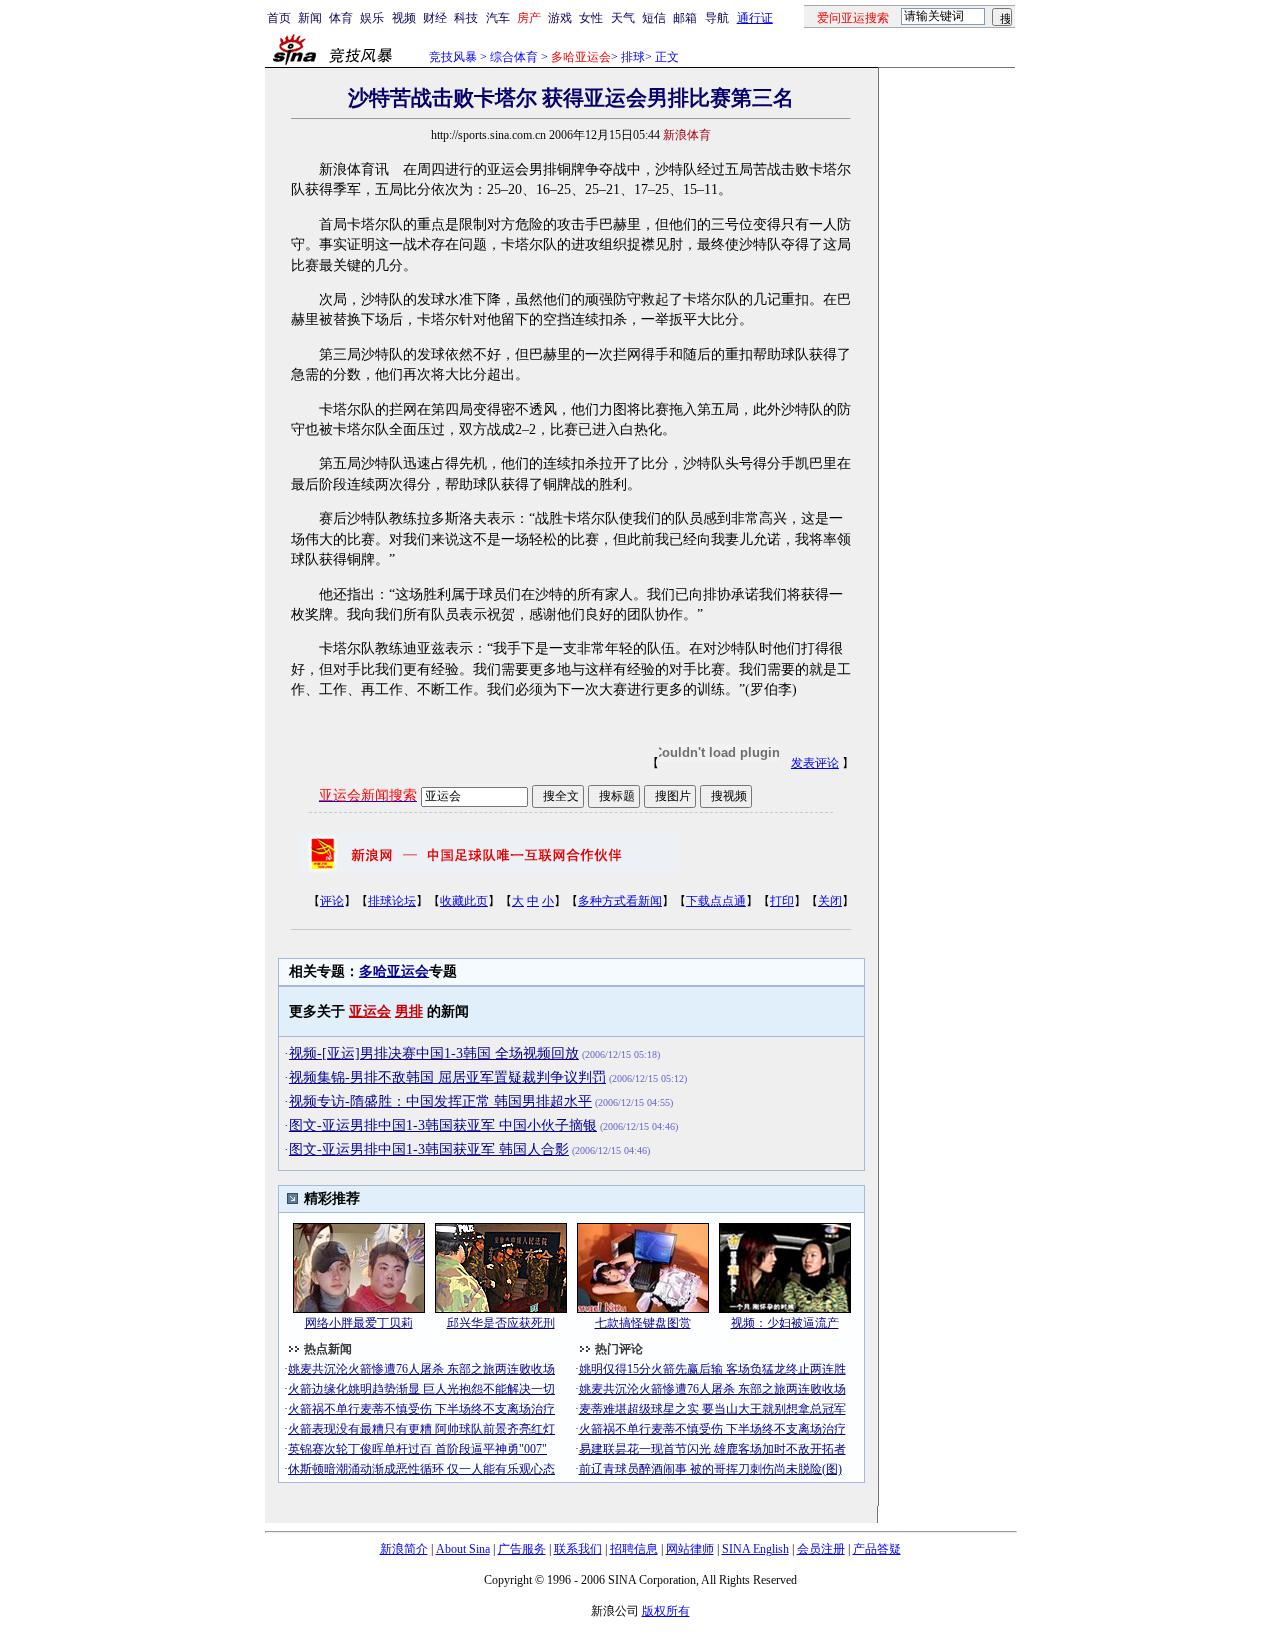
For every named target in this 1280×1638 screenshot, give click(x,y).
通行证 (755, 18)
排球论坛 (392, 901)
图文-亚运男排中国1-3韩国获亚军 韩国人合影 (429, 1149)
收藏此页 (464, 901)
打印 (782, 901)
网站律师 (690, 1549)
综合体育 (514, 57)
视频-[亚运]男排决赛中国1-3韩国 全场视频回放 (434, 1053)
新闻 (310, 18)
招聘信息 (634, 1549)
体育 (341, 18)
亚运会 (370, 1011)
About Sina (463, 1549)
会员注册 (821, 1549)
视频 (404, 18)
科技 (466, 18)
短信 (654, 18)
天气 (623, 18)
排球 (633, 57)
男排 (409, 1011)
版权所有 (666, 1611)
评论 (332, 901)
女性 (591, 18)
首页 (279, 18)
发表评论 (815, 763)
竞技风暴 (453, 57)
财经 (435, 18)
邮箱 (685, 18)
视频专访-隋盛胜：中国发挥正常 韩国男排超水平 (440, 1101)
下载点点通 (716, 901)
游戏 (560, 18)
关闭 (830, 901)
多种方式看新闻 (620, 901)
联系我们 (578, 1549)
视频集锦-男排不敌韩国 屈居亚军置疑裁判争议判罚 (447, 1077)
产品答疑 (877, 1549)
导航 (717, 18)
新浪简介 (404, 1549)
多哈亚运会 (394, 971)
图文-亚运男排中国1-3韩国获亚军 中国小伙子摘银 (443, 1125)
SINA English (755, 1549)
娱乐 (372, 18)
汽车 (498, 18)
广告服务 (522, 1549)
